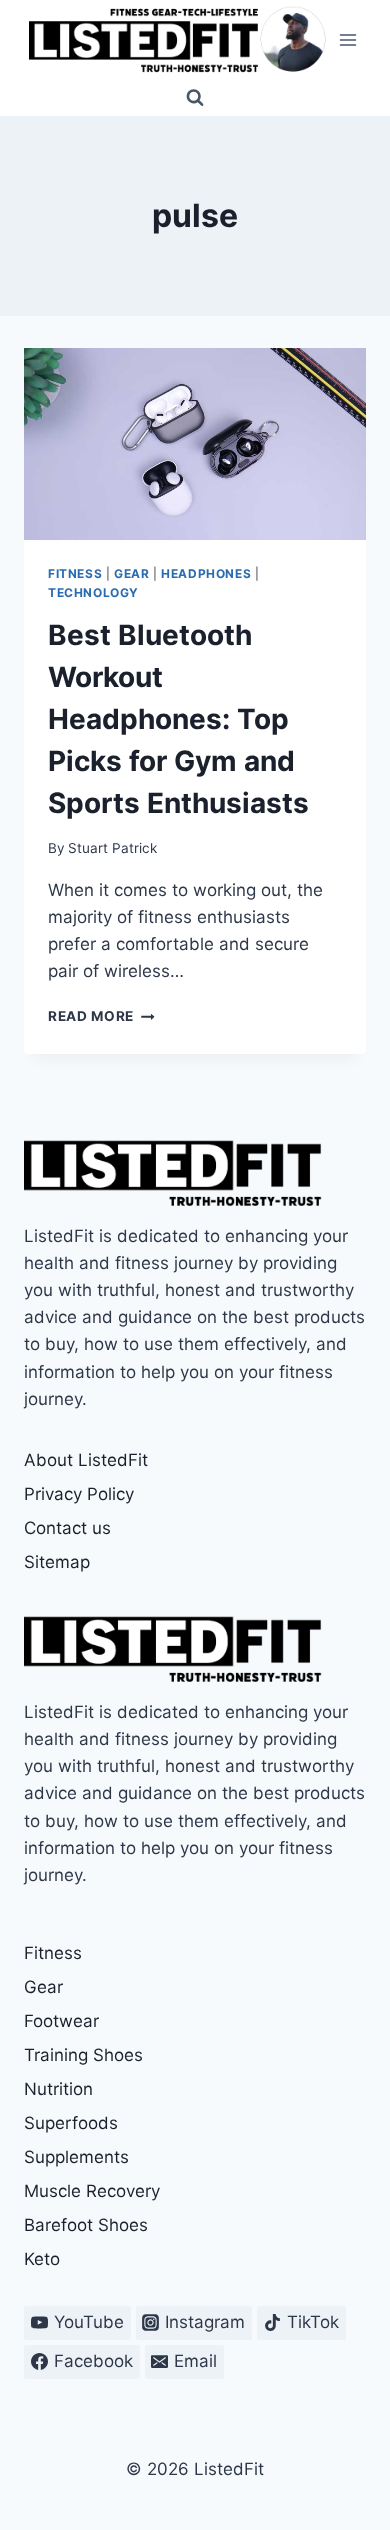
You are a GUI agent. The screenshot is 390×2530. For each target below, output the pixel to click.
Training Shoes (83, 2055)
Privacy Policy (79, 1494)
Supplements (76, 2157)
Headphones (206, 573)
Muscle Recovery (92, 2191)
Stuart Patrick (112, 848)
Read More (101, 1016)
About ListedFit (86, 1460)
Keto (42, 2259)
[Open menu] (347, 39)
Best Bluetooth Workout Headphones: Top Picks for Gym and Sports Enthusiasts (178, 719)
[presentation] (195, 444)
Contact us (67, 1528)
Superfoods (71, 2123)
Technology (93, 592)
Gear (131, 573)
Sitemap (57, 1562)
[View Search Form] (195, 98)
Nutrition (58, 2089)
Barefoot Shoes (86, 2225)
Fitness (75, 573)
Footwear (61, 2021)
